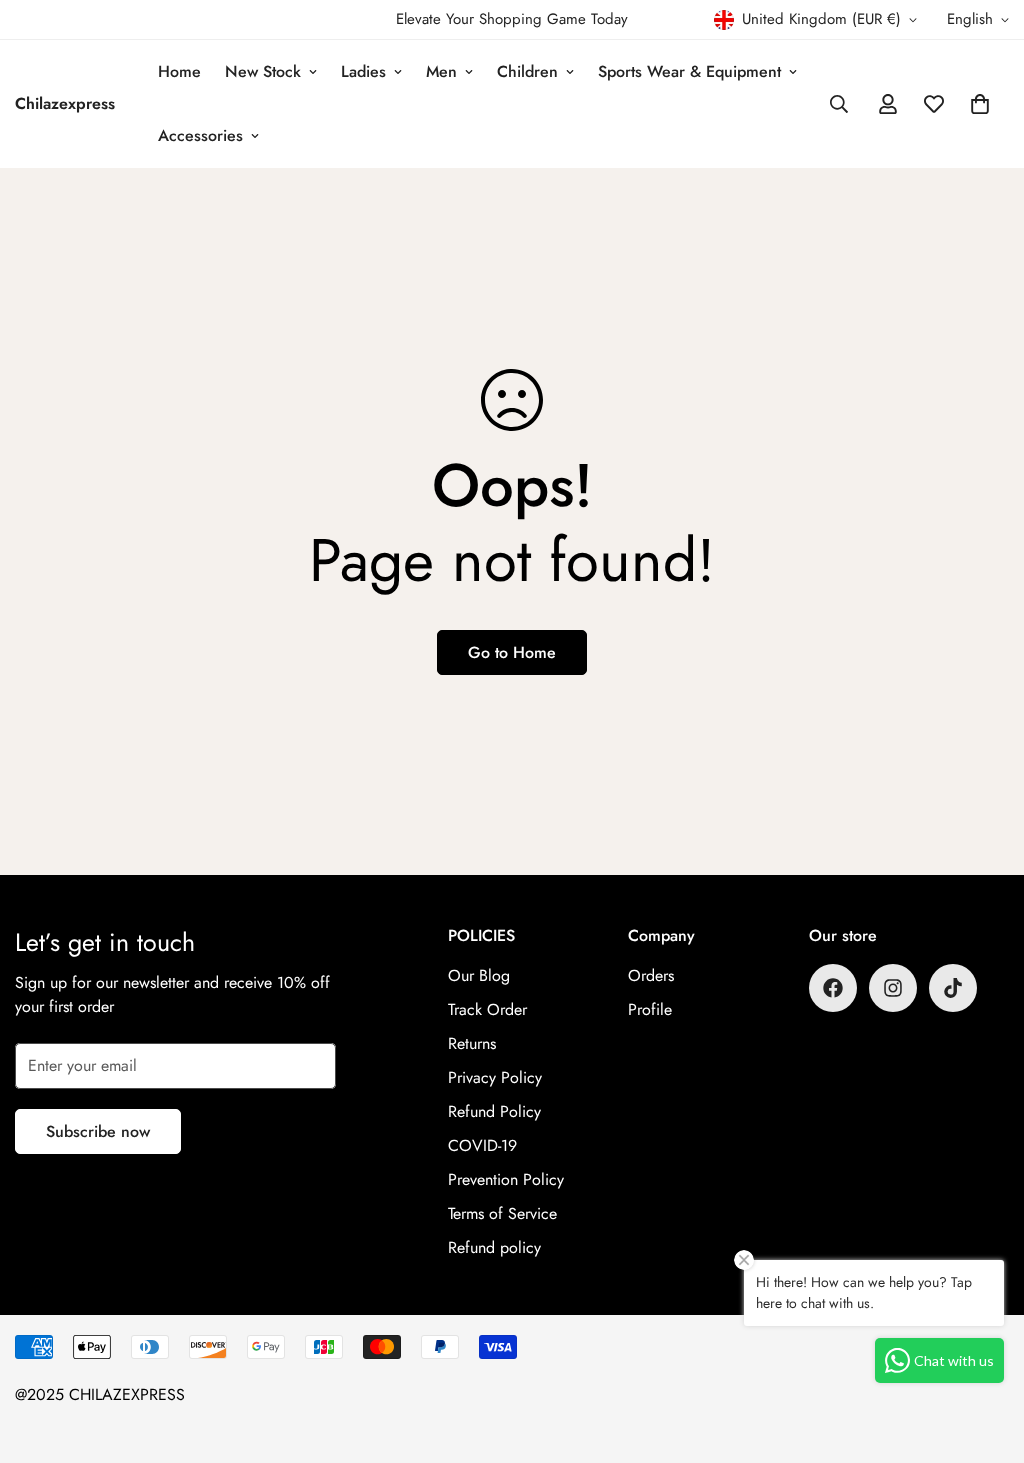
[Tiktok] (953, 988)
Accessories (200, 135)
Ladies (363, 71)
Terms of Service (502, 1213)
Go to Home (512, 652)
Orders (651, 975)
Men (441, 71)
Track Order (487, 1009)
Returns (472, 1043)
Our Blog (479, 975)
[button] (980, 104)
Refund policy (494, 1247)
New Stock (263, 71)
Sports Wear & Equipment (689, 71)
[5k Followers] (893, 988)
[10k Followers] (833, 988)
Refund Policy (494, 1111)
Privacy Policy (495, 1077)
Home (179, 71)
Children (527, 71)
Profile (650, 1009)
